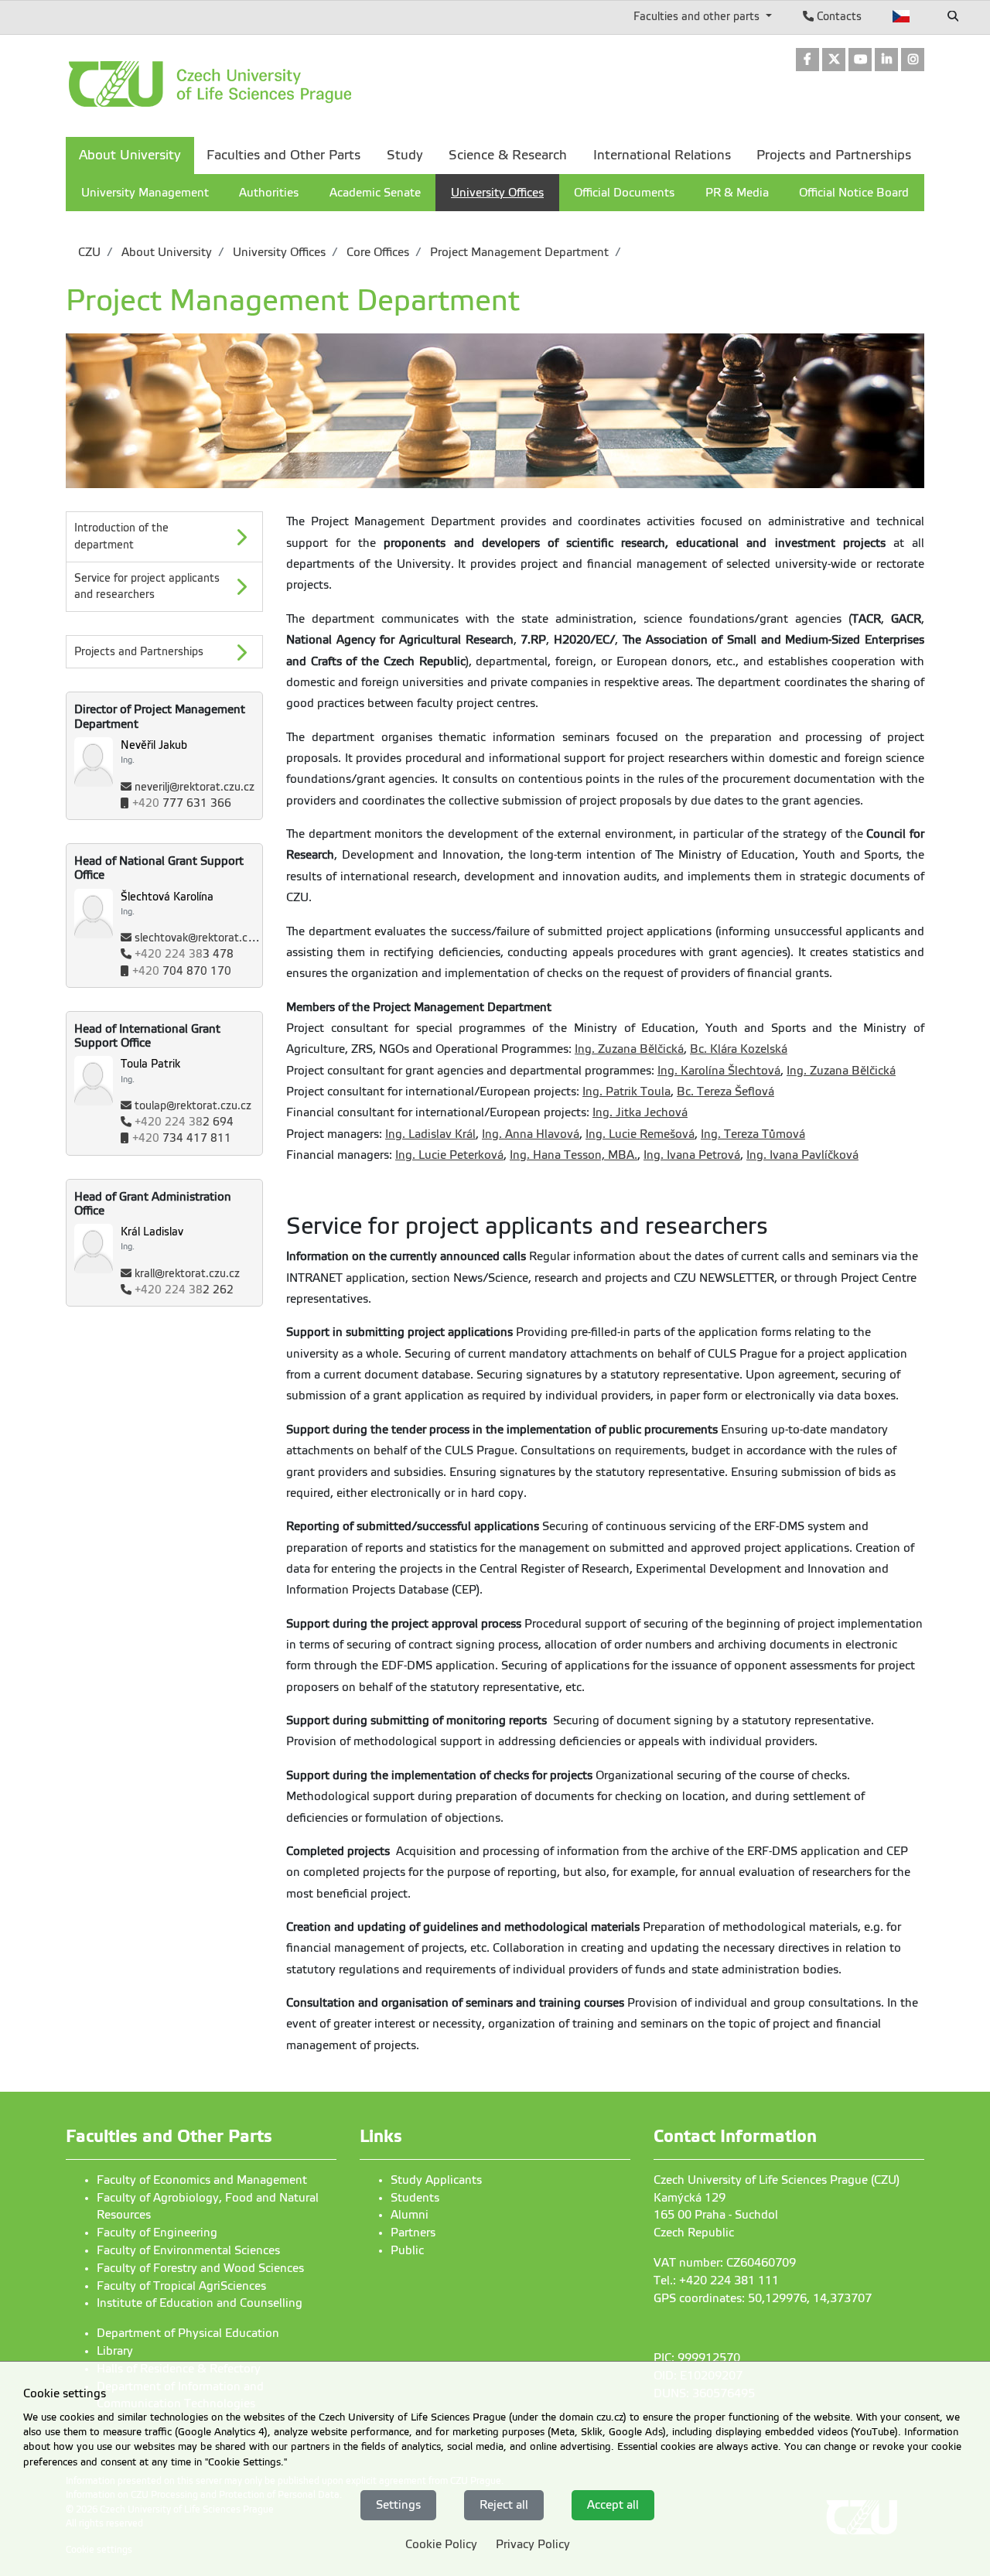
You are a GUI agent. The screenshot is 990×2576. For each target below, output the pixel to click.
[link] (807, 61)
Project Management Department (518, 252)
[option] (164, 652)
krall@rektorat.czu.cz (187, 1274)
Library (115, 2351)
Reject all (504, 2504)
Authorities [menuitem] (269, 193)
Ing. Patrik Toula (626, 1092)
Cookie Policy (441, 2544)
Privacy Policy (533, 2544)
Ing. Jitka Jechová (640, 1112)
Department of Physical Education (188, 2333)
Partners (413, 2233)
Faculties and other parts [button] (698, 16)
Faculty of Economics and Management (202, 2180)
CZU (89, 252)
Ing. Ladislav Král (430, 1134)
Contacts (838, 16)
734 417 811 (182, 1138)
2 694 (184, 1122)
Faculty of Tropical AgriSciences (181, 2286)
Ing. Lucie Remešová (640, 1134)
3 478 (184, 954)
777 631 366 (182, 803)
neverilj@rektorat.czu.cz (195, 787)
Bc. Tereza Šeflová (725, 1092)
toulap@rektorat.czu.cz (193, 1106)
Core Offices (376, 252)
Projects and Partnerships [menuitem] (834, 155)
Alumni (410, 2215)
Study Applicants (436, 2180)
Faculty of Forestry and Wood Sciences (200, 2268)
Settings (398, 2504)
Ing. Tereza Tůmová (753, 1134)
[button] (164, 652)
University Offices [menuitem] (497, 193)
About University (165, 252)
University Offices (278, 252)
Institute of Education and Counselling (200, 2303)
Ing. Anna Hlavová (531, 1134)
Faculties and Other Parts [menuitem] (283, 155)
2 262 (184, 1290)
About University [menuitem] (130, 155)
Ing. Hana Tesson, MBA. (574, 1155)
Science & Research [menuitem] (508, 155)
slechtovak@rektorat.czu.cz (204, 938)
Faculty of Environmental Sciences (188, 2250)
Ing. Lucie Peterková (449, 1155)
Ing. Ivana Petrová (692, 1155)
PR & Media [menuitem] (737, 193)
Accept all (613, 2504)
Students (415, 2198)
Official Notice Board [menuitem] (854, 193)
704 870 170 (182, 971)
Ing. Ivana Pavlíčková (802, 1155)
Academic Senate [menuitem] (375, 193)
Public (407, 2250)
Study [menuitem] (405, 155)
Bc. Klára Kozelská (739, 1049)
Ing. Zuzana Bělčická (629, 1049)
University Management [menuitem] (145, 193)
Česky (901, 16)
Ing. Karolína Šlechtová (719, 1071)
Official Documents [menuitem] (624, 193)
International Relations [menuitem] (662, 155)
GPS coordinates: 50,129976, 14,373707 (763, 2298)
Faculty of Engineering (157, 2233)
